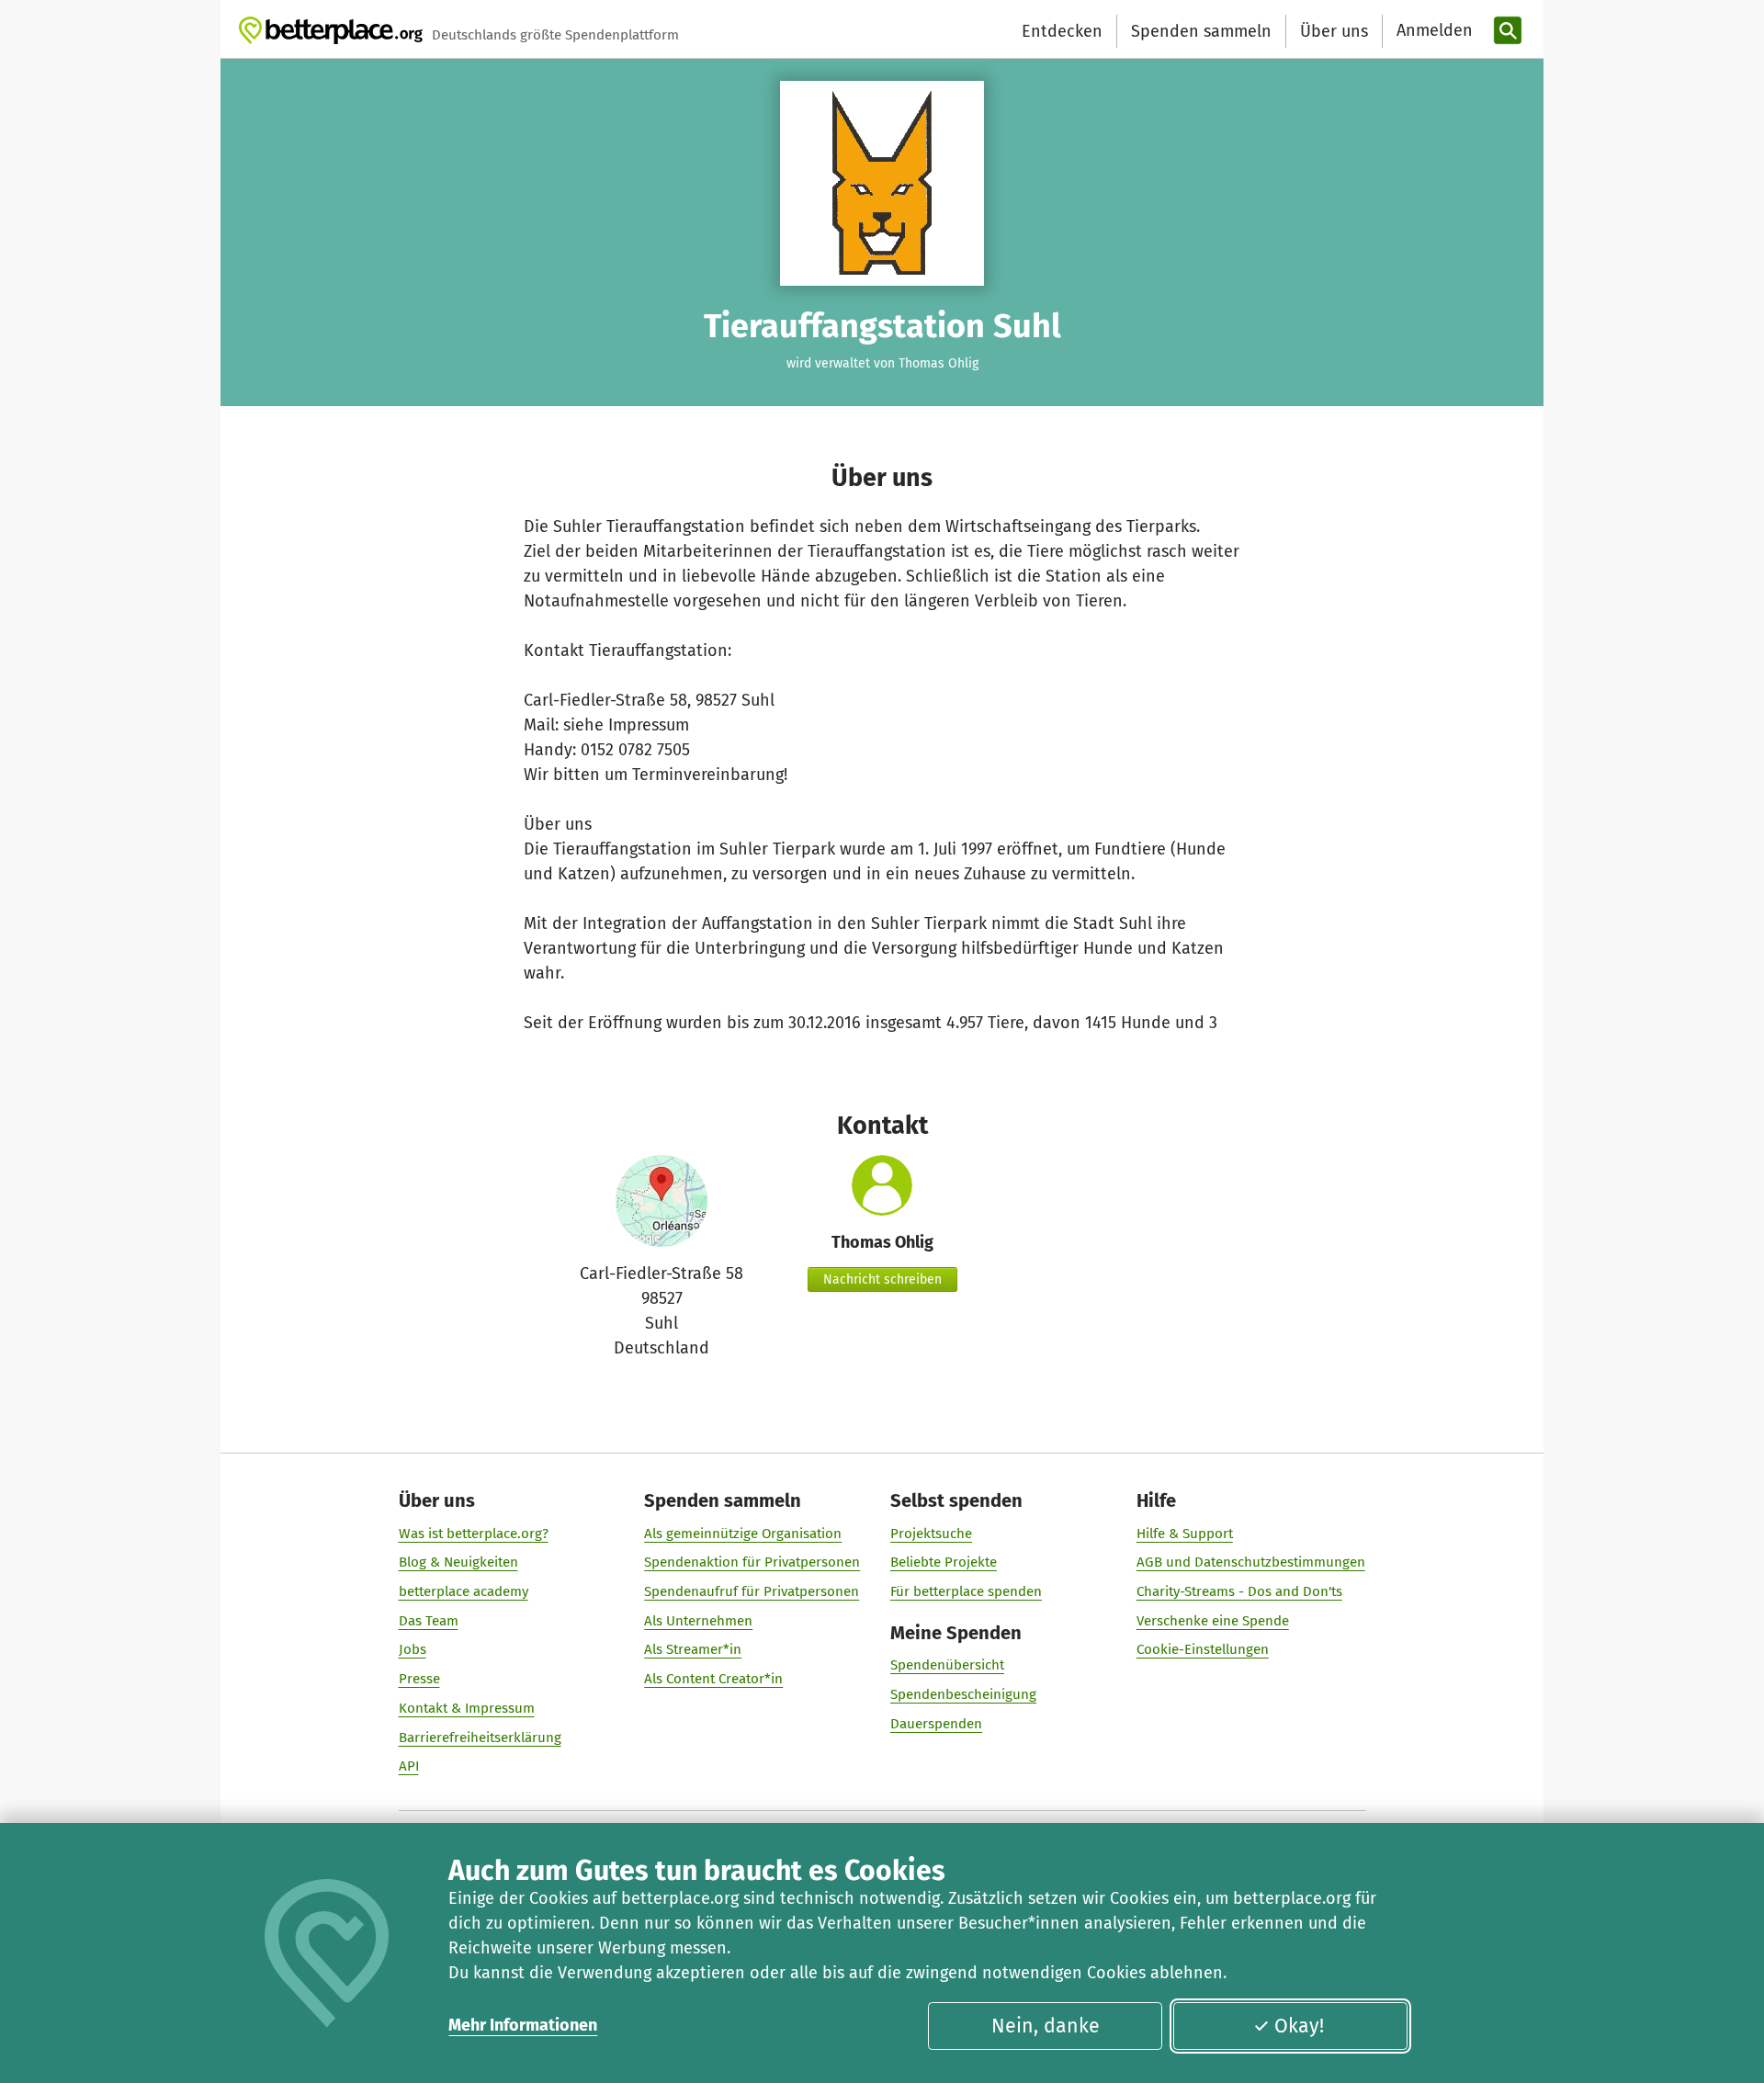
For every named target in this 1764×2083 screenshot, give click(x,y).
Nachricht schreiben (882, 1279)
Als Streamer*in (693, 1649)
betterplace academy (464, 1591)
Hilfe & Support (1185, 1534)
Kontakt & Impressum (467, 1708)
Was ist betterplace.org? (474, 1534)
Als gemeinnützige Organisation (743, 1534)
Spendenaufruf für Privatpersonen (752, 1591)
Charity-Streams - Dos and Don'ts (1239, 1591)
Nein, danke (1046, 2026)
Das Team (429, 1621)
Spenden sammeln (1201, 31)
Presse (419, 1679)
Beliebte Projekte (944, 1562)
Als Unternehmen (698, 1621)
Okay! (1299, 2026)
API (409, 1766)
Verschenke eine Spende (1213, 1621)
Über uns (1334, 31)
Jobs (413, 1649)
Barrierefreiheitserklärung (480, 1738)
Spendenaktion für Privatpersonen (752, 1562)
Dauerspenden (936, 1724)
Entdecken (1062, 31)
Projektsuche (931, 1534)
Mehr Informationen (523, 2025)
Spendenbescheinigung (963, 1694)
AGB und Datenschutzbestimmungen (1251, 1562)
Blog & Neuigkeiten (458, 1562)
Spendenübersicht (947, 1665)
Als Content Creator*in (713, 1679)
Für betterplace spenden (966, 1591)
